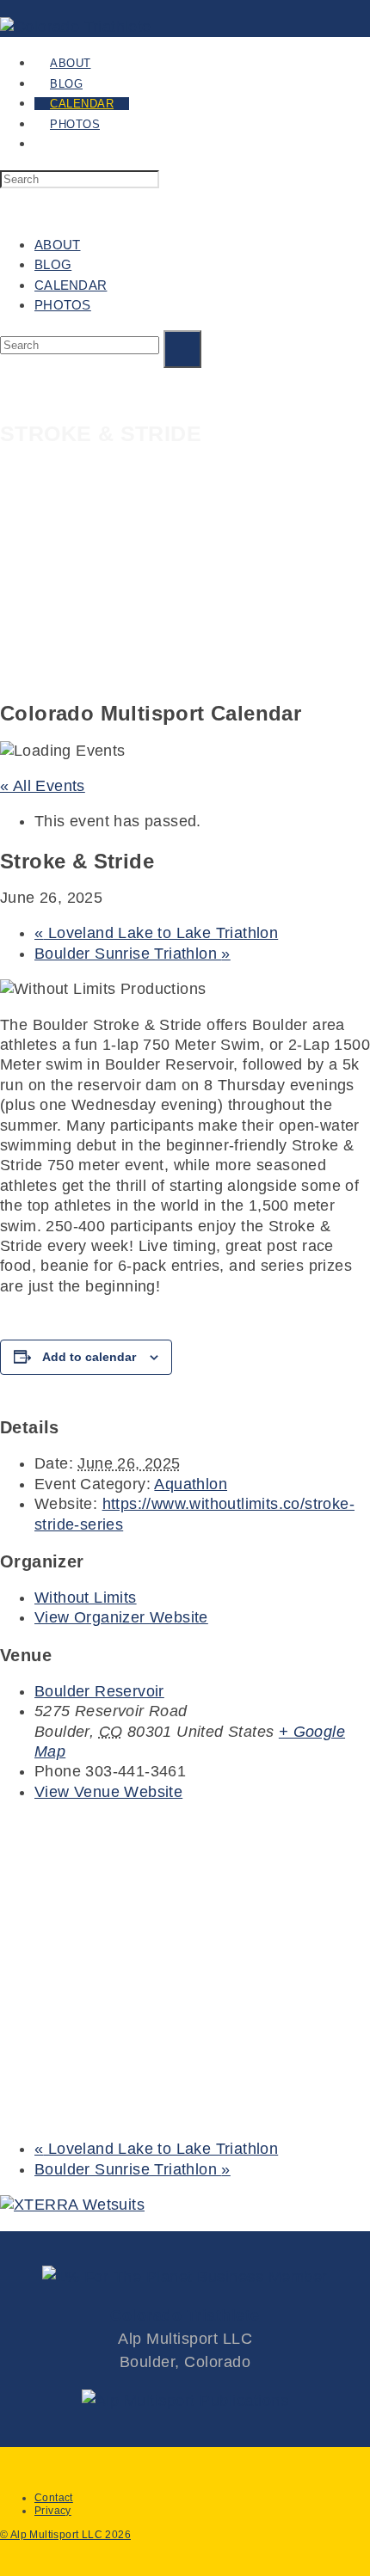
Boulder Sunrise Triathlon (133, 954)
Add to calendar (89, 1357)
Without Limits (86, 1598)
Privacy (53, 2511)
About (58, 245)
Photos (63, 305)
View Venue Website (108, 1792)
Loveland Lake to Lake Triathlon (156, 933)
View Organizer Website (121, 1617)
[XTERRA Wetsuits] (72, 2205)
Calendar (71, 285)
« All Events (43, 786)
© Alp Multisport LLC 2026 (65, 2535)
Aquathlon (191, 1484)
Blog (53, 264)
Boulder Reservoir (99, 1691)
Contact (54, 2498)
